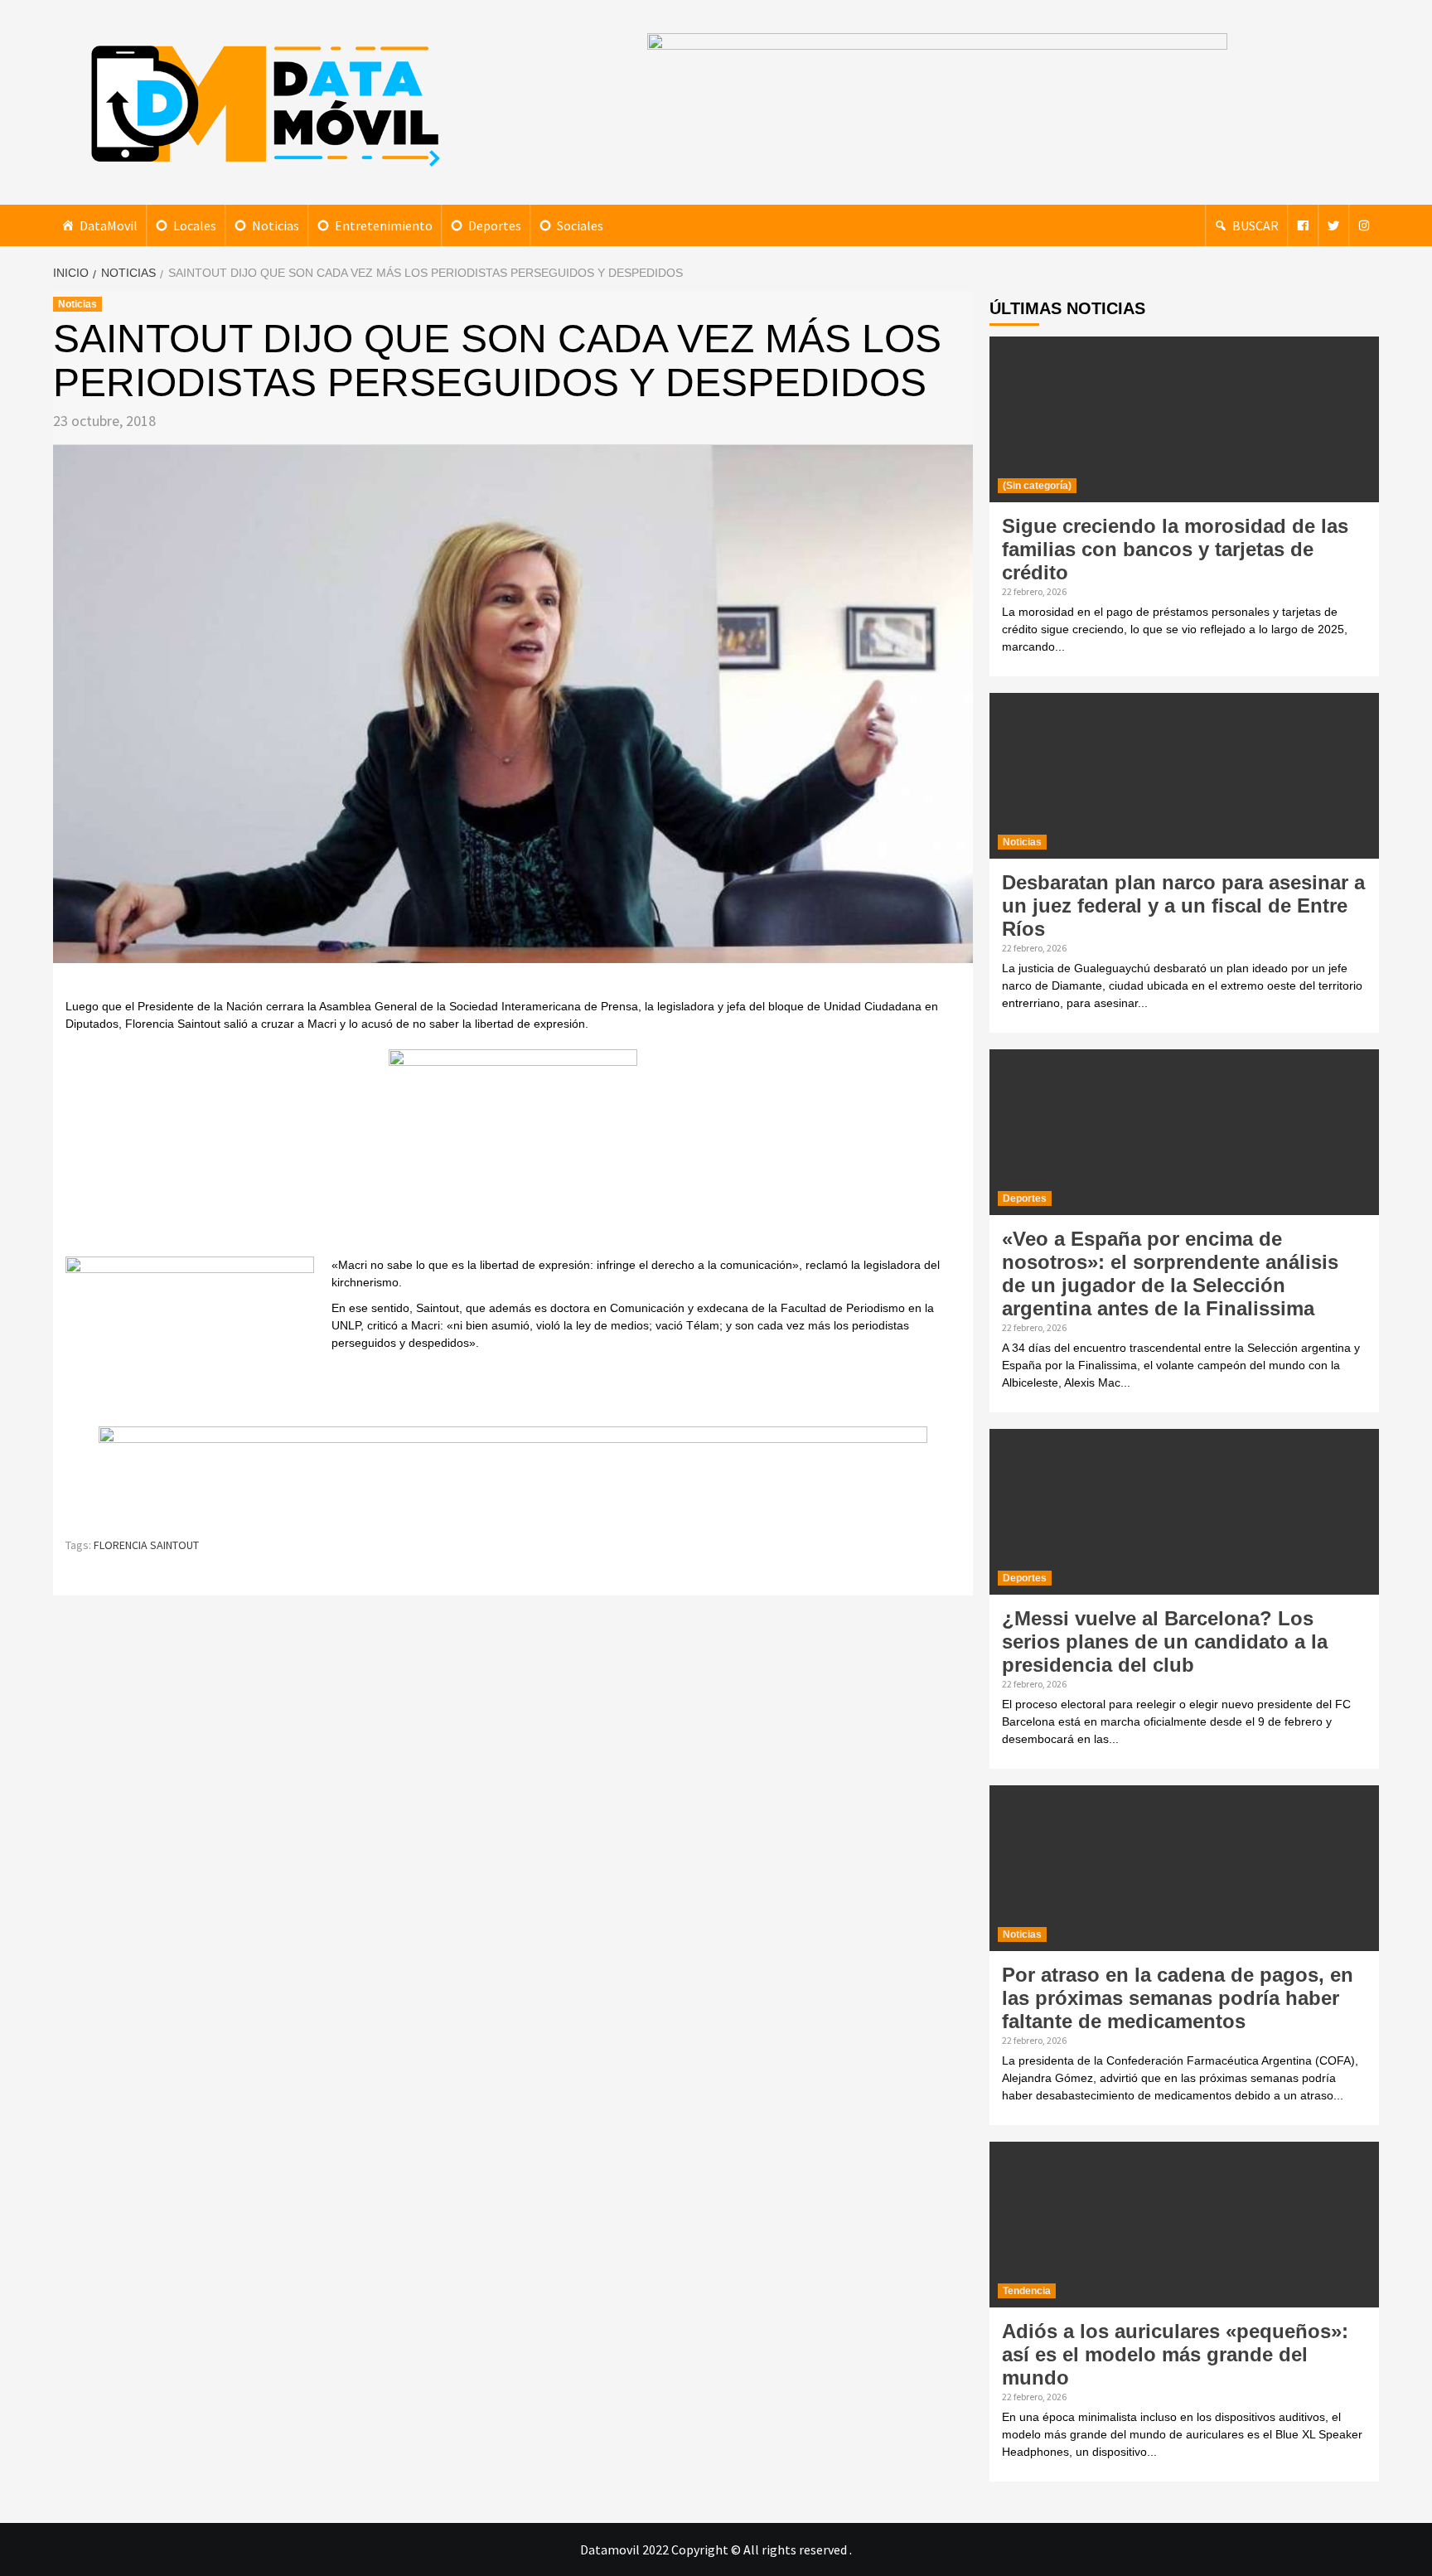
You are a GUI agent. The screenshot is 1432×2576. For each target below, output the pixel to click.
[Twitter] (1333, 225)
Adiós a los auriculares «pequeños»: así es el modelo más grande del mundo (1175, 2354)
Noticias (276, 225)
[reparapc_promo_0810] (513, 1473)
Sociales (580, 225)
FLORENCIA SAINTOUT (146, 1545)
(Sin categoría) (1037, 486)
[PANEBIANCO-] (513, 1151)
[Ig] (1364, 225)
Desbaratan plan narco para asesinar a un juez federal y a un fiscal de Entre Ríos (1183, 905)
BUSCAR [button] (1255, 225)
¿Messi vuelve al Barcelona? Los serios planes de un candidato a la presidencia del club (1165, 1641)
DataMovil (109, 225)
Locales (195, 225)
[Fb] (1303, 225)
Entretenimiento (384, 225)
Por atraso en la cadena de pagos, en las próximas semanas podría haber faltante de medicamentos (1178, 1998)
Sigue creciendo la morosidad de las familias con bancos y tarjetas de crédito (1175, 549)
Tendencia (1027, 2291)
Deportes (495, 225)
